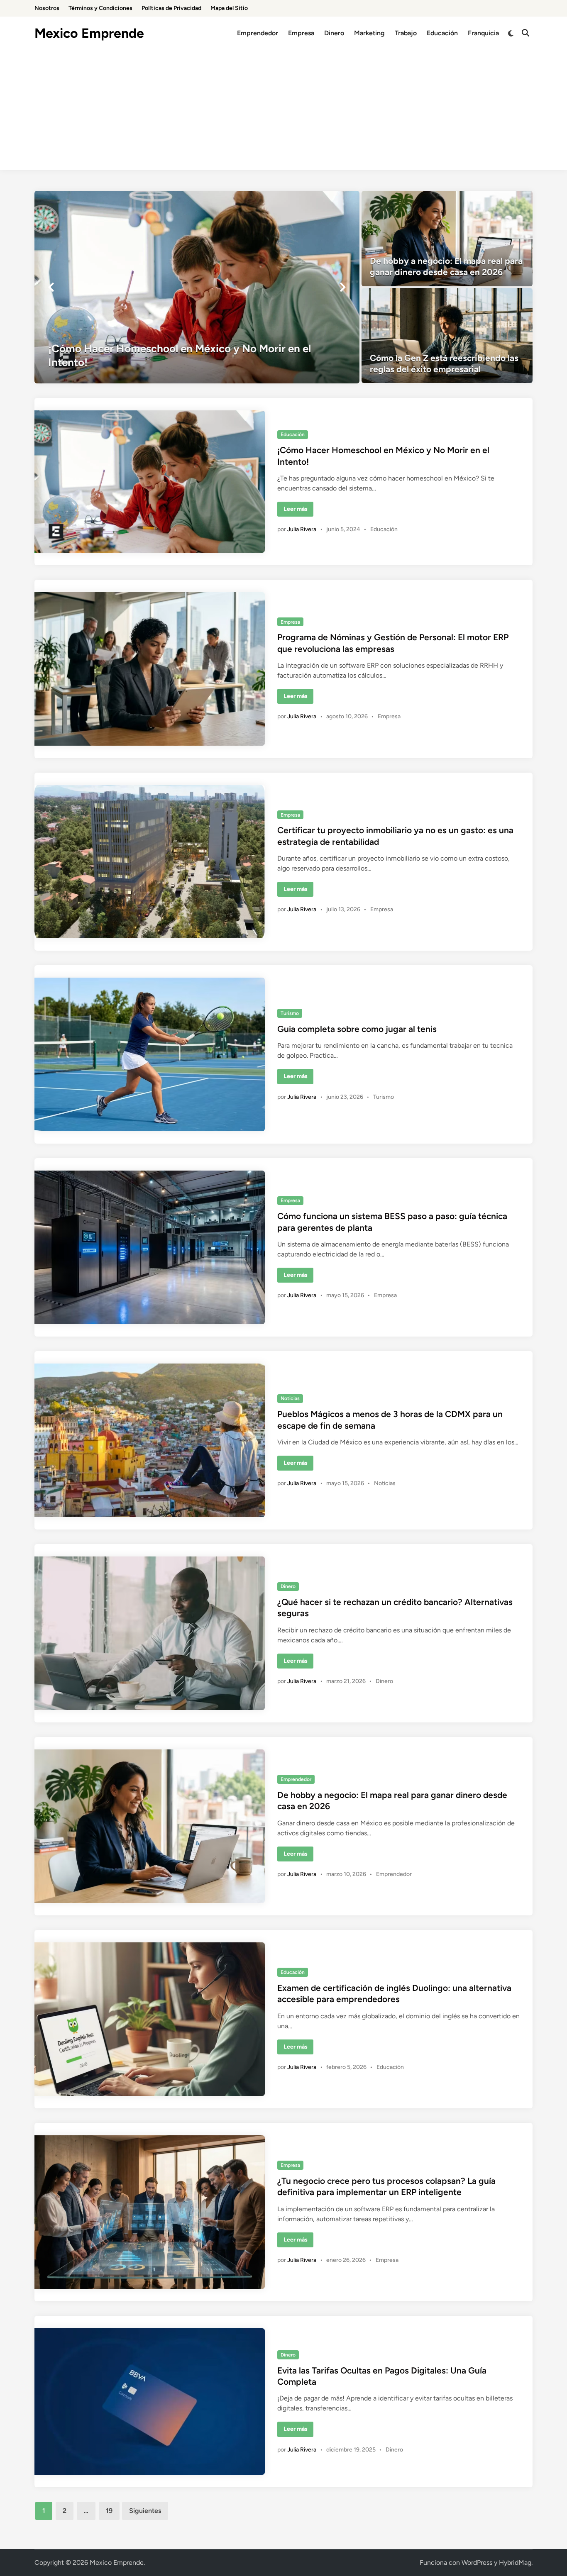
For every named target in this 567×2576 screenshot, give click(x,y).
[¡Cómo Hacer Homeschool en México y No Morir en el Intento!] (197, 287)
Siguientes (145, 2511)
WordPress (477, 2563)
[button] (51, 287)
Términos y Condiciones (100, 8)
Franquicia (483, 33)
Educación (442, 33)
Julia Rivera (302, 529)
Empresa (301, 33)
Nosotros (47, 8)
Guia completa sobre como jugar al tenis (357, 1029)
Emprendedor (258, 33)
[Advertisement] (283, 112)
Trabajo (406, 33)
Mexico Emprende (89, 33)
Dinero (334, 33)
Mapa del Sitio (229, 8)
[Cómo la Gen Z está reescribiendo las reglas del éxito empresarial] (447, 336)
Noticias (290, 1398)
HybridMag (515, 2563)
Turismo (290, 1013)
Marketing (369, 33)
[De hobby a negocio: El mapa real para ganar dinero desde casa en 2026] (447, 239)
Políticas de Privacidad (171, 8)
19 (109, 2511)
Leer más (298, 511)
